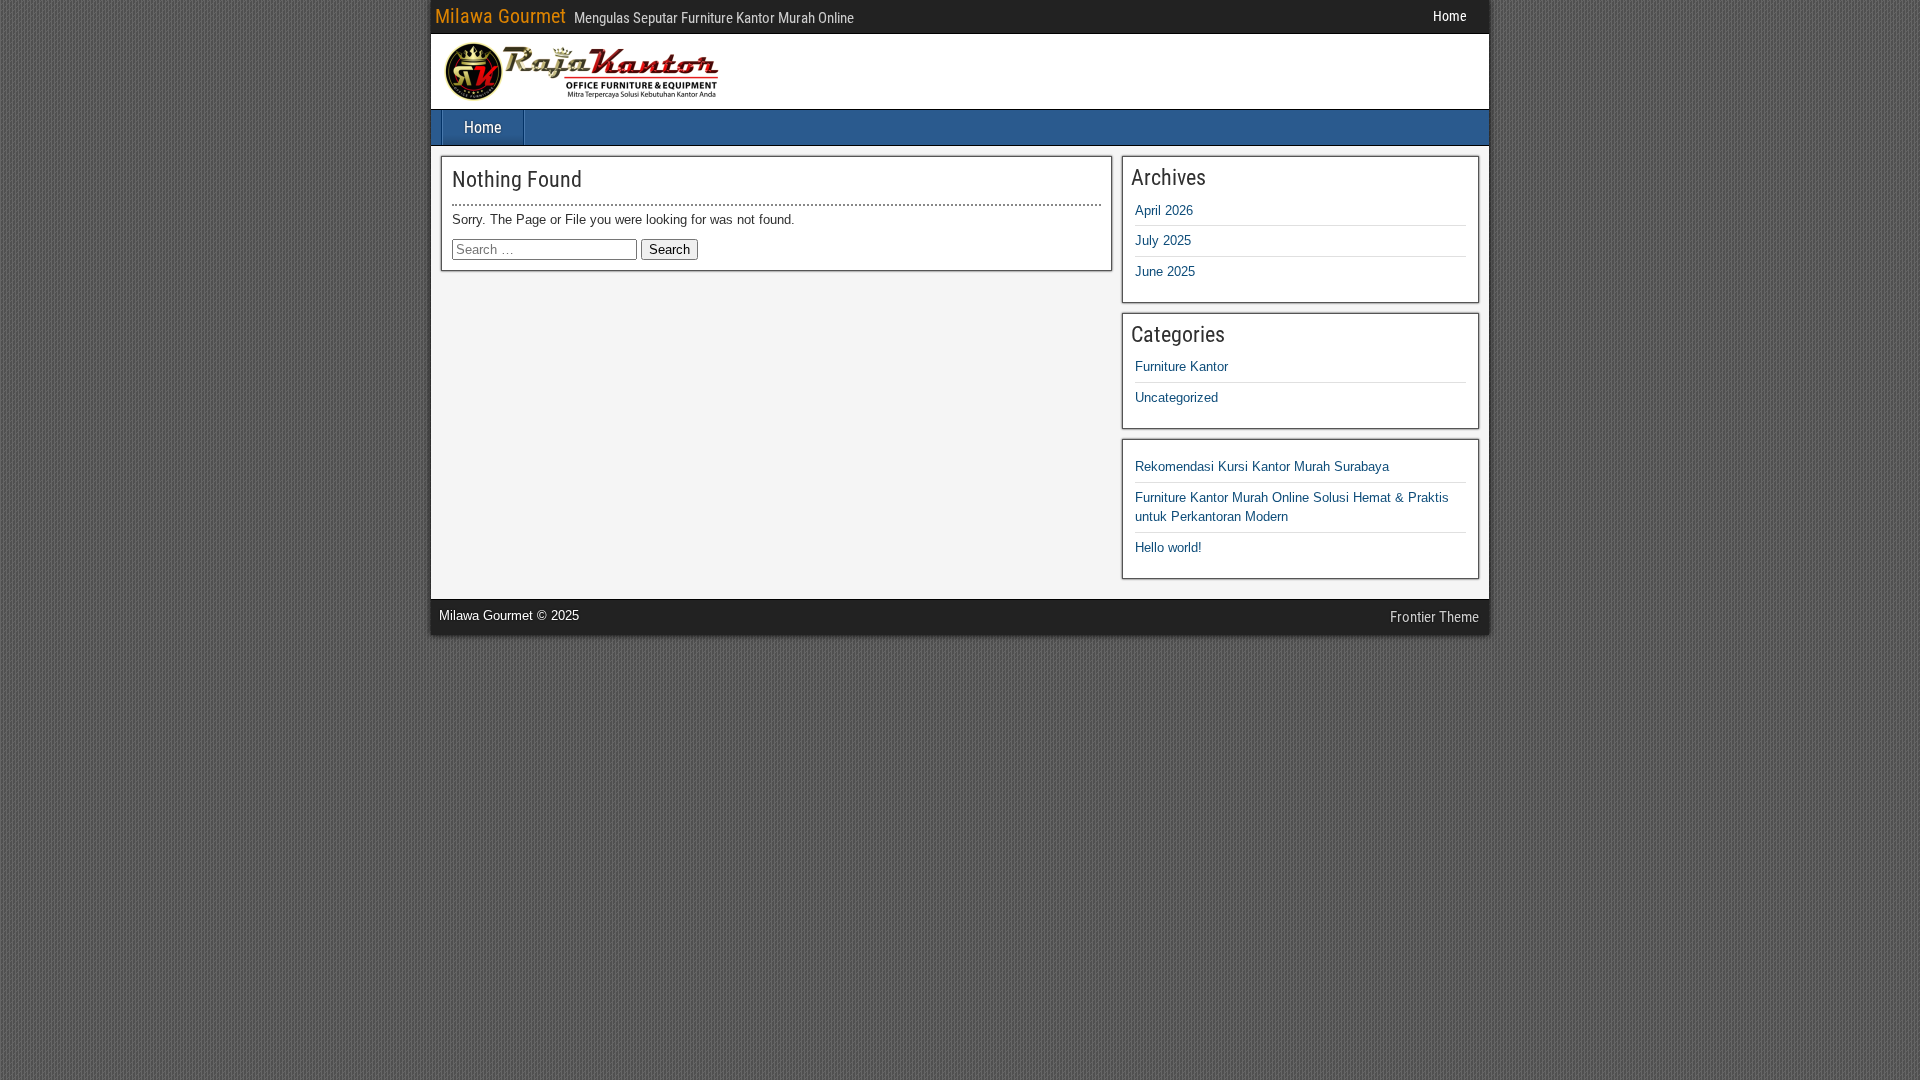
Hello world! (1168, 547)
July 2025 (1163, 240)
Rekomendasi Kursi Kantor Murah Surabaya (1262, 466)
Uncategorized (1176, 397)
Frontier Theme (1434, 617)
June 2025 (1165, 271)
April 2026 (1164, 210)
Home (1450, 16)
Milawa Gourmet (500, 16)
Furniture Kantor (1181, 366)
